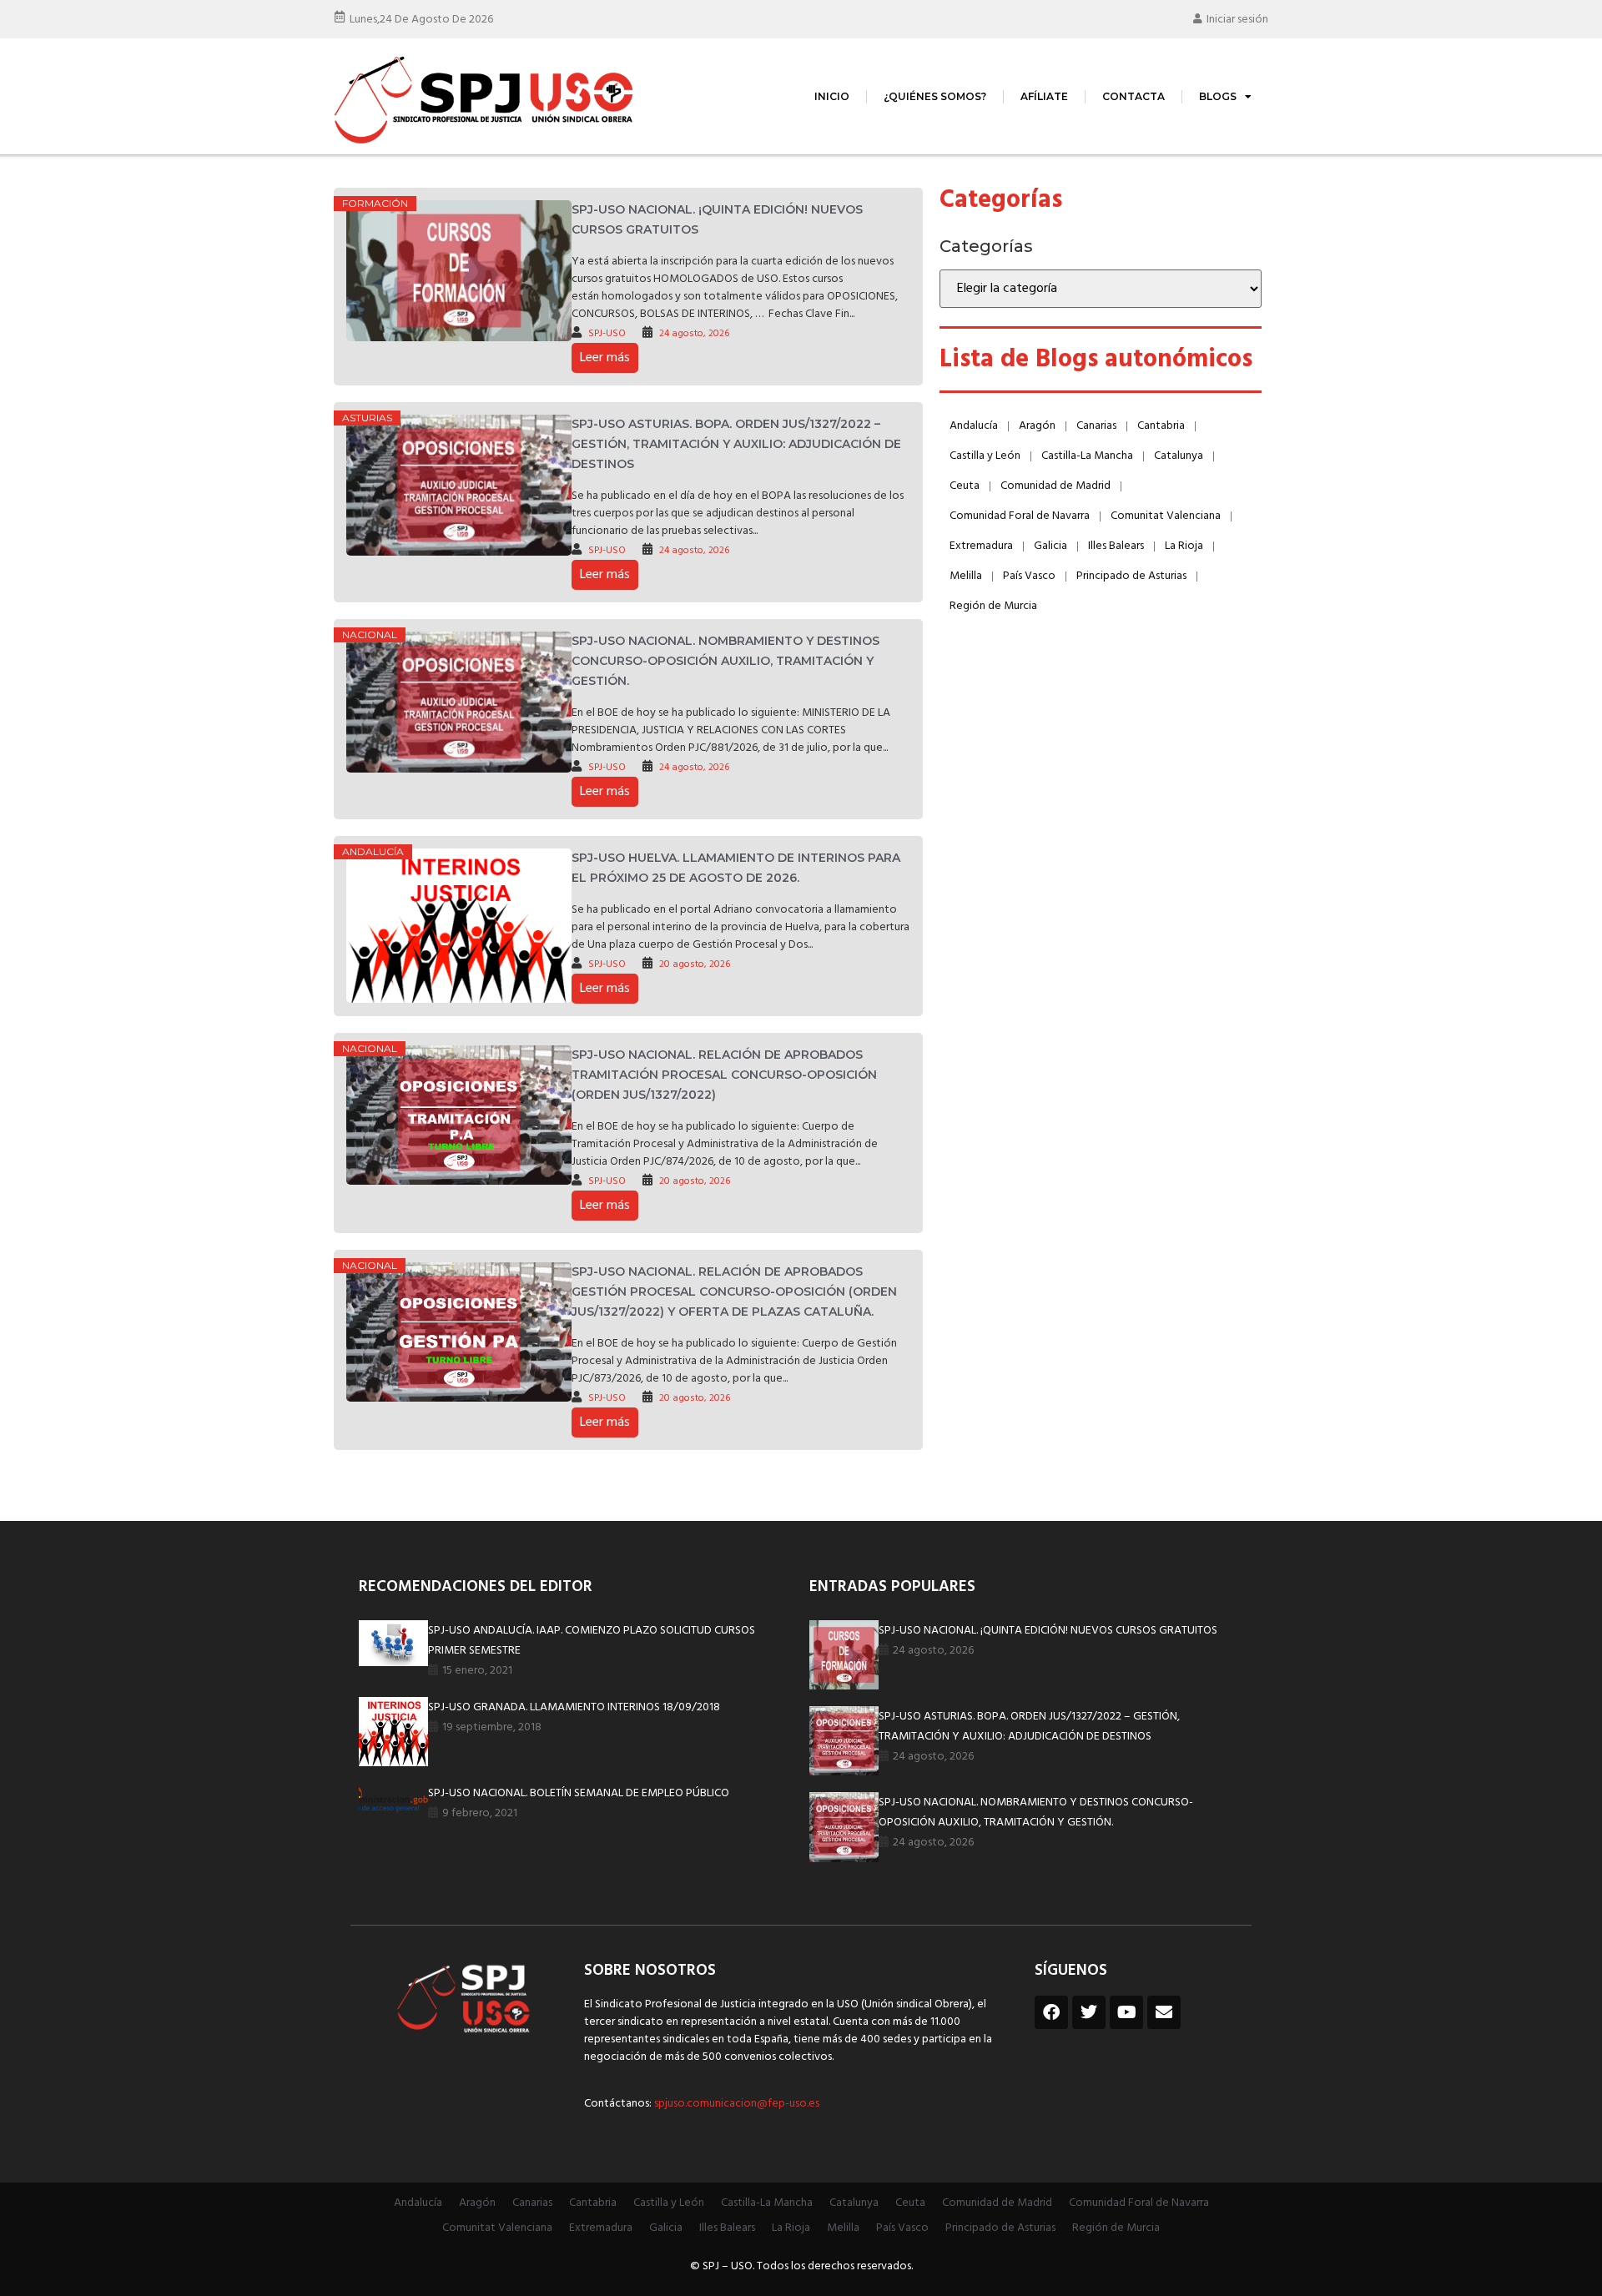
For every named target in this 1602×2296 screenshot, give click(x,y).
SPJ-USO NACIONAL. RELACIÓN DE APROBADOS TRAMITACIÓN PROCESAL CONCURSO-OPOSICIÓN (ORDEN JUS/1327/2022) (724, 1075)
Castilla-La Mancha (1087, 456)
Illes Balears (1116, 546)
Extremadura (981, 546)
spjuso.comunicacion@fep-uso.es (736, 2104)
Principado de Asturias (1131, 576)
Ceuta (965, 486)
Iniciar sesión (1237, 20)
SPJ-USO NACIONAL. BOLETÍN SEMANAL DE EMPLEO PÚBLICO (579, 1793)
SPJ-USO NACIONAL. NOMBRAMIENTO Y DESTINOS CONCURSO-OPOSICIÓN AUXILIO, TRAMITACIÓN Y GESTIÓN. (725, 661)
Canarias (1096, 426)
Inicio (832, 96)
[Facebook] (1051, 2012)
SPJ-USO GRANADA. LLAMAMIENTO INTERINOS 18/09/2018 (574, 1707)
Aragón (1037, 426)
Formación (375, 203)
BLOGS (1218, 96)
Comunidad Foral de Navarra (1020, 516)
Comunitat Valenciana (1166, 516)
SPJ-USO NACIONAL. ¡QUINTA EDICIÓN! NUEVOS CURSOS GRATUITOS (1048, 1631)
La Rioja (1184, 546)
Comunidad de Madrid (1055, 486)
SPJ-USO (607, 334)
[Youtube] (1126, 2012)
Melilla (966, 576)
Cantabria (1161, 426)
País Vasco (1029, 576)
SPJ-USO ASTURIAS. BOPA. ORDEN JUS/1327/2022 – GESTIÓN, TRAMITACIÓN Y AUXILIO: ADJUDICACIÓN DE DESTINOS (736, 444)
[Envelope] (1164, 2012)
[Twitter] (1089, 2012)
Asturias (367, 418)
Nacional (370, 634)
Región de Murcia (993, 606)
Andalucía (373, 851)
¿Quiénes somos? (935, 96)
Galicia (1050, 546)
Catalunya (1179, 456)
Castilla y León (985, 456)
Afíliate (1044, 96)
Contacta (1133, 96)
